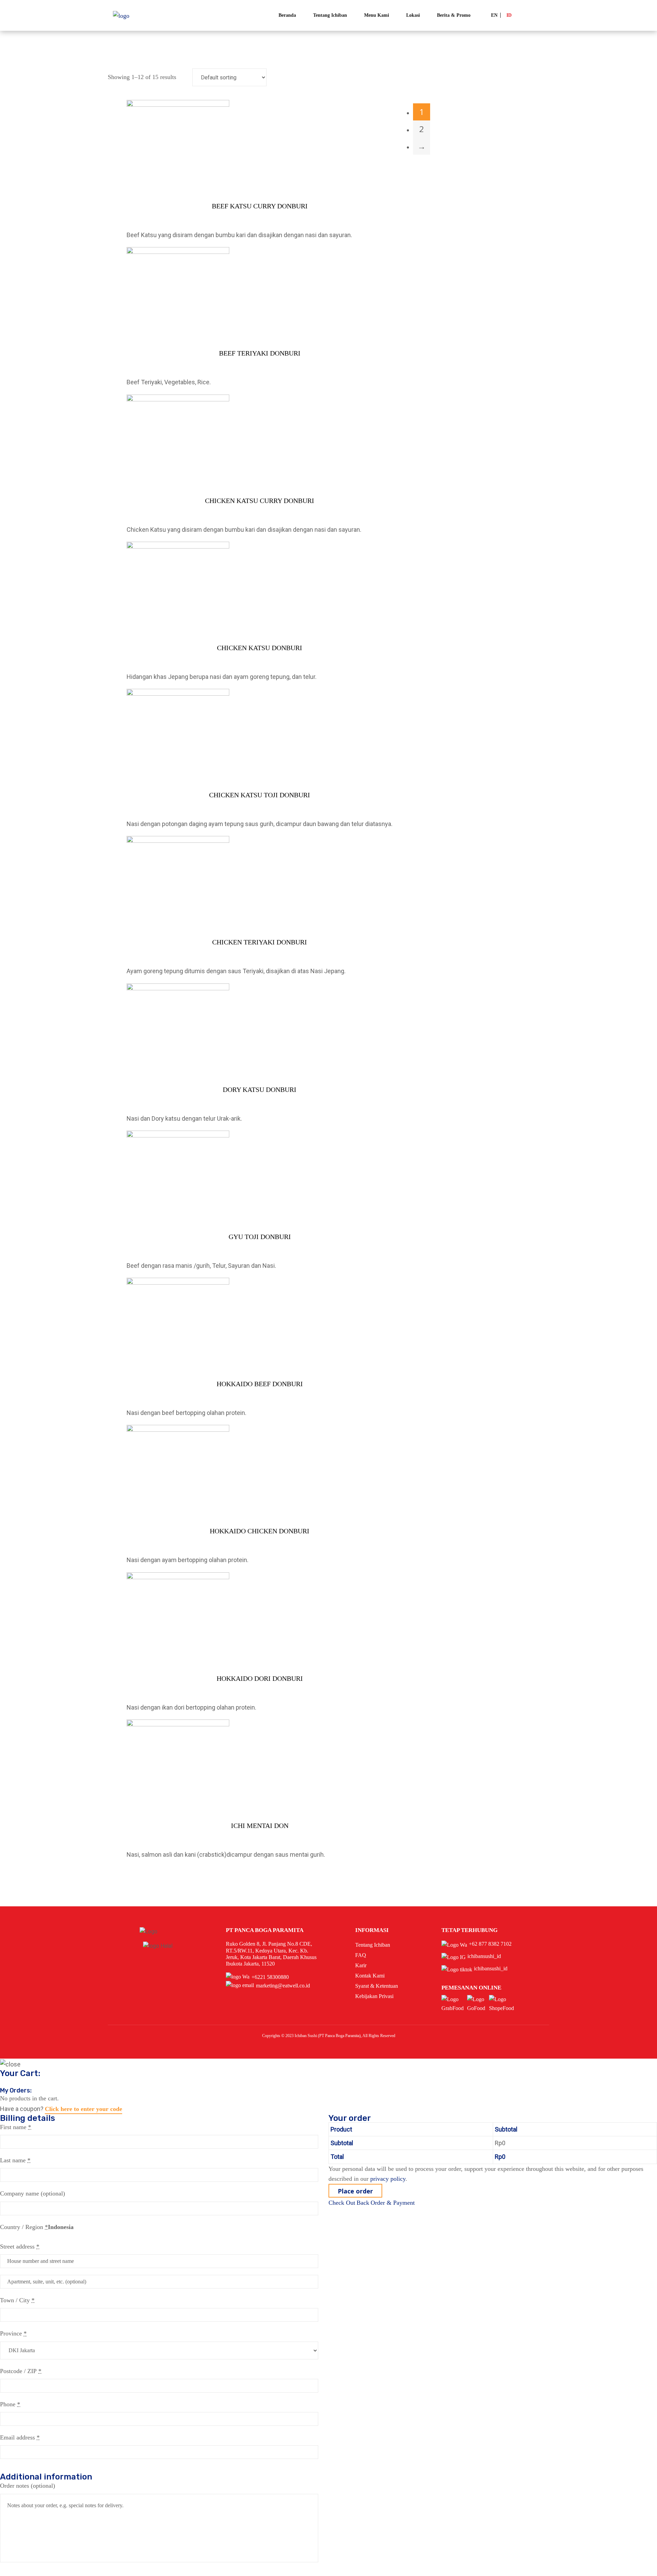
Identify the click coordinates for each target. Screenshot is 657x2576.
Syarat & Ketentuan (377, 1986)
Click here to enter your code (83, 2109)
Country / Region (24, 2227)
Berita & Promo (454, 15)
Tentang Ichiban (330, 15)
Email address (20, 2437)
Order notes (28, 2486)
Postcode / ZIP (21, 2371)
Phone (10, 2404)
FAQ (361, 1955)
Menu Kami (377, 15)
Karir (361, 1965)
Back (363, 2203)
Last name (15, 2160)
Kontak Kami (370, 1976)
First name (16, 2127)
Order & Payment (393, 2203)
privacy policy (388, 2179)
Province (13, 2333)
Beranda (287, 15)
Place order (355, 2191)
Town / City (17, 2300)
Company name (33, 2193)
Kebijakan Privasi (374, 1996)
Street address (20, 2246)
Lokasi (413, 15)
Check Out (342, 2203)
